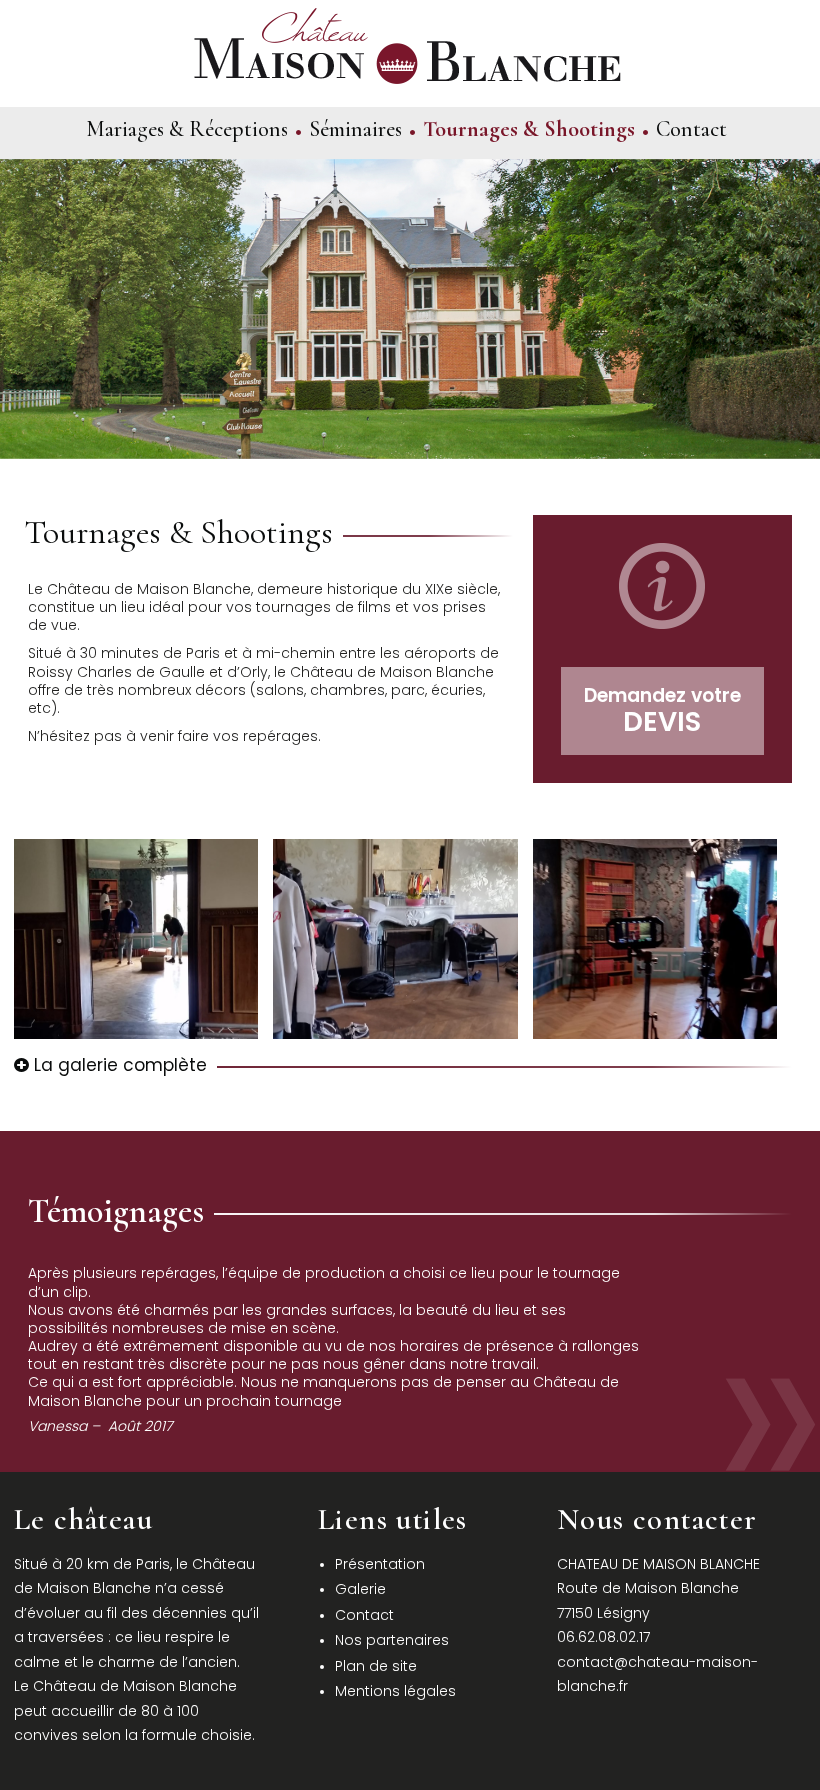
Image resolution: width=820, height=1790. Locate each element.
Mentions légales (395, 1691)
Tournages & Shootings (529, 129)
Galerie (360, 1589)
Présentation (380, 1564)
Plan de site (376, 1666)
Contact (691, 129)
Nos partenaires (392, 1640)
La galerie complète (118, 1065)
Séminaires (355, 129)
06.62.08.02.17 (603, 1637)
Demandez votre (662, 711)
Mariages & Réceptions (187, 129)
